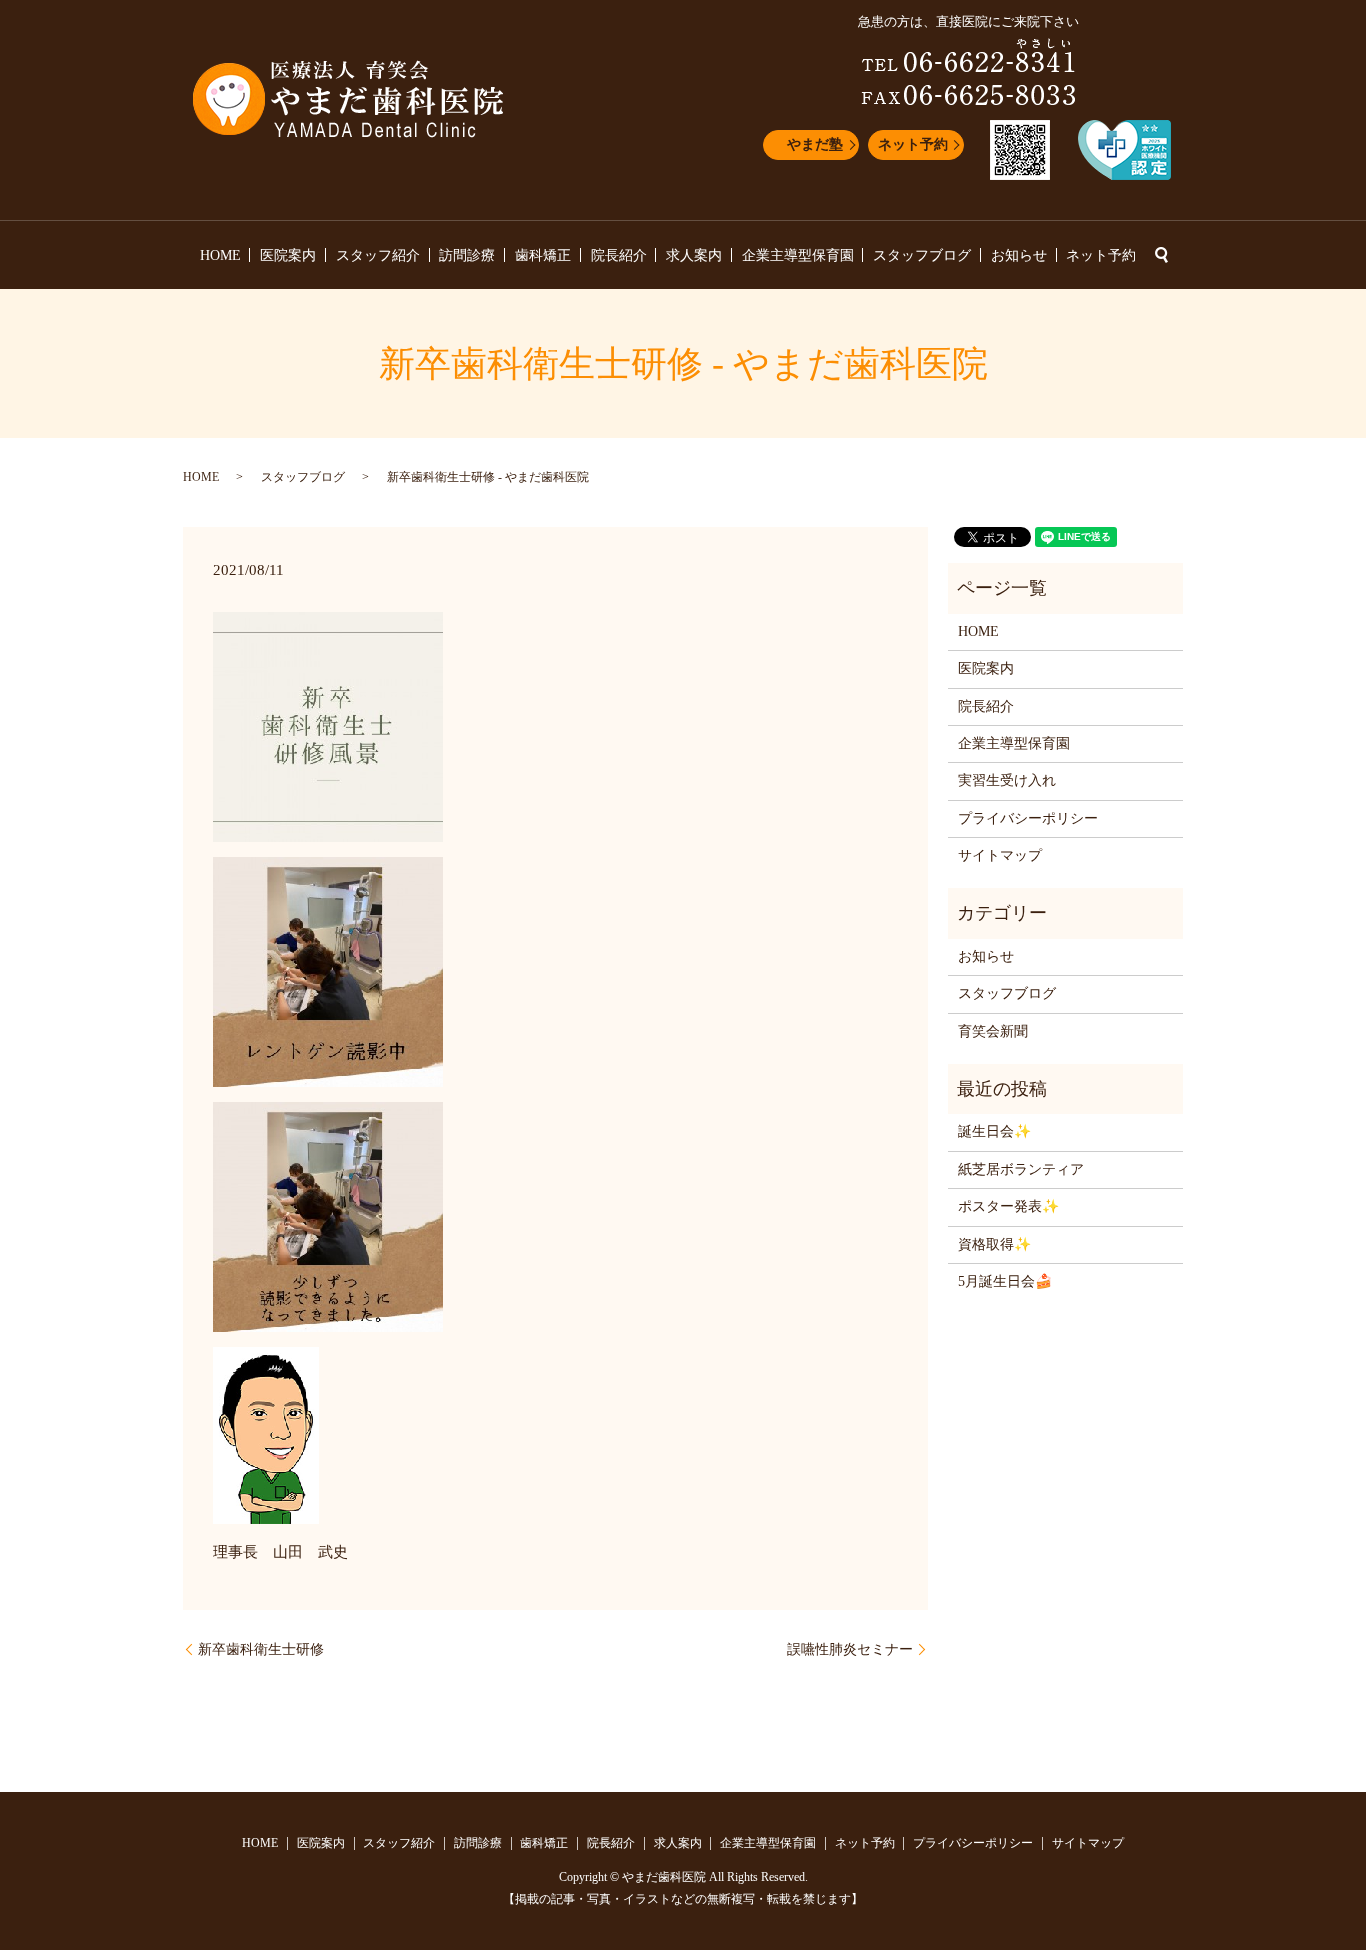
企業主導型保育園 (798, 255)
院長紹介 (619, 255)
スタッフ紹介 (378, 255)
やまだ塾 (815, 144)
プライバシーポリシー (1028, 818)
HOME (220, 255)
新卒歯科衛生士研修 (261, 1649)
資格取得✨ (994, 1244)
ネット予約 (913, 144)
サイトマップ (1000, 855)
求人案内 (694, 255)
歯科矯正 (543, 255)
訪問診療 (467, 255)
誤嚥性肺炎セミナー (850, 1649)
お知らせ (1019, 255)
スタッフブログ (922, 255)
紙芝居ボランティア (1021, 1169)
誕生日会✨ (994, 1131)
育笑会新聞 (993, 1031)
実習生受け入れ (1007, 780)
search (1161, 255)
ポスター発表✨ (1008, 1206)
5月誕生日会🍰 (1005, 1281)
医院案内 (288, 255)
